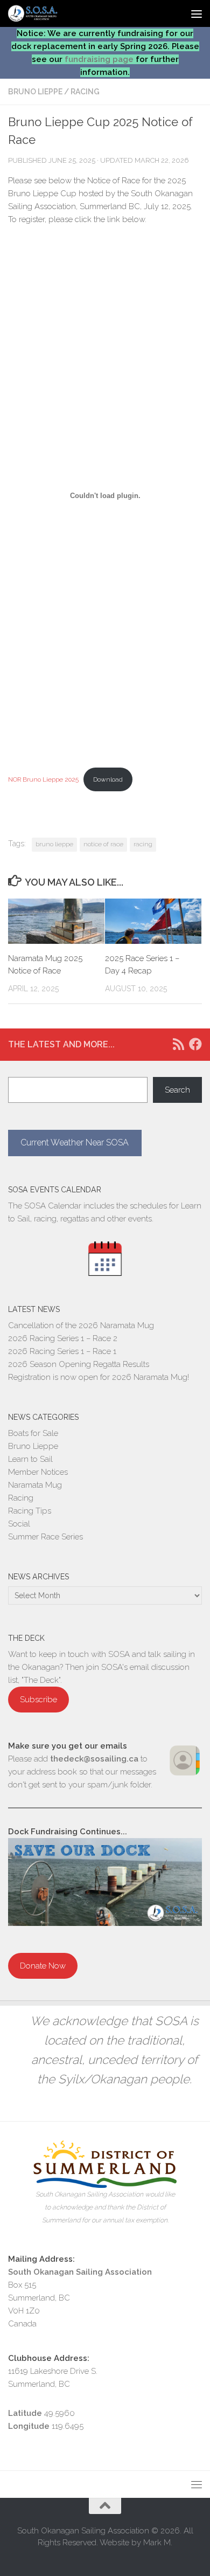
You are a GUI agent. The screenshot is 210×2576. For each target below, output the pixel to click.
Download (108, 779)
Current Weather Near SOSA (75, 1142)
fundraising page (99, 59)
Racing (85, 92)
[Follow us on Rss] (178, 1044)
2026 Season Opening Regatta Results (79, 1364)
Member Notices (38, 1472)
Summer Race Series (45, 1537)
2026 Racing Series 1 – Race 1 (62, 1351)
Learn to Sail (30, 1459)
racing (143, 844)
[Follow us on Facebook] (195, 1044)
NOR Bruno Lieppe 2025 (43, 779)
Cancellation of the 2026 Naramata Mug (81, 1325)
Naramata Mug (35, 1485)
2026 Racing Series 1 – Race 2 (63, 1338)
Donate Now (43, 1966)
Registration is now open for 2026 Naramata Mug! (99, 1377)
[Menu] (197, 13)
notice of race (103, 844)
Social (19, 1524)
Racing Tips (30, 1511)
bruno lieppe (54, 844)
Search (177, 1090)
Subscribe (38, 1700)
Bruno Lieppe (35, 92)
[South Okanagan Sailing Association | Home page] (42, 13)
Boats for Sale (33, 1433)
